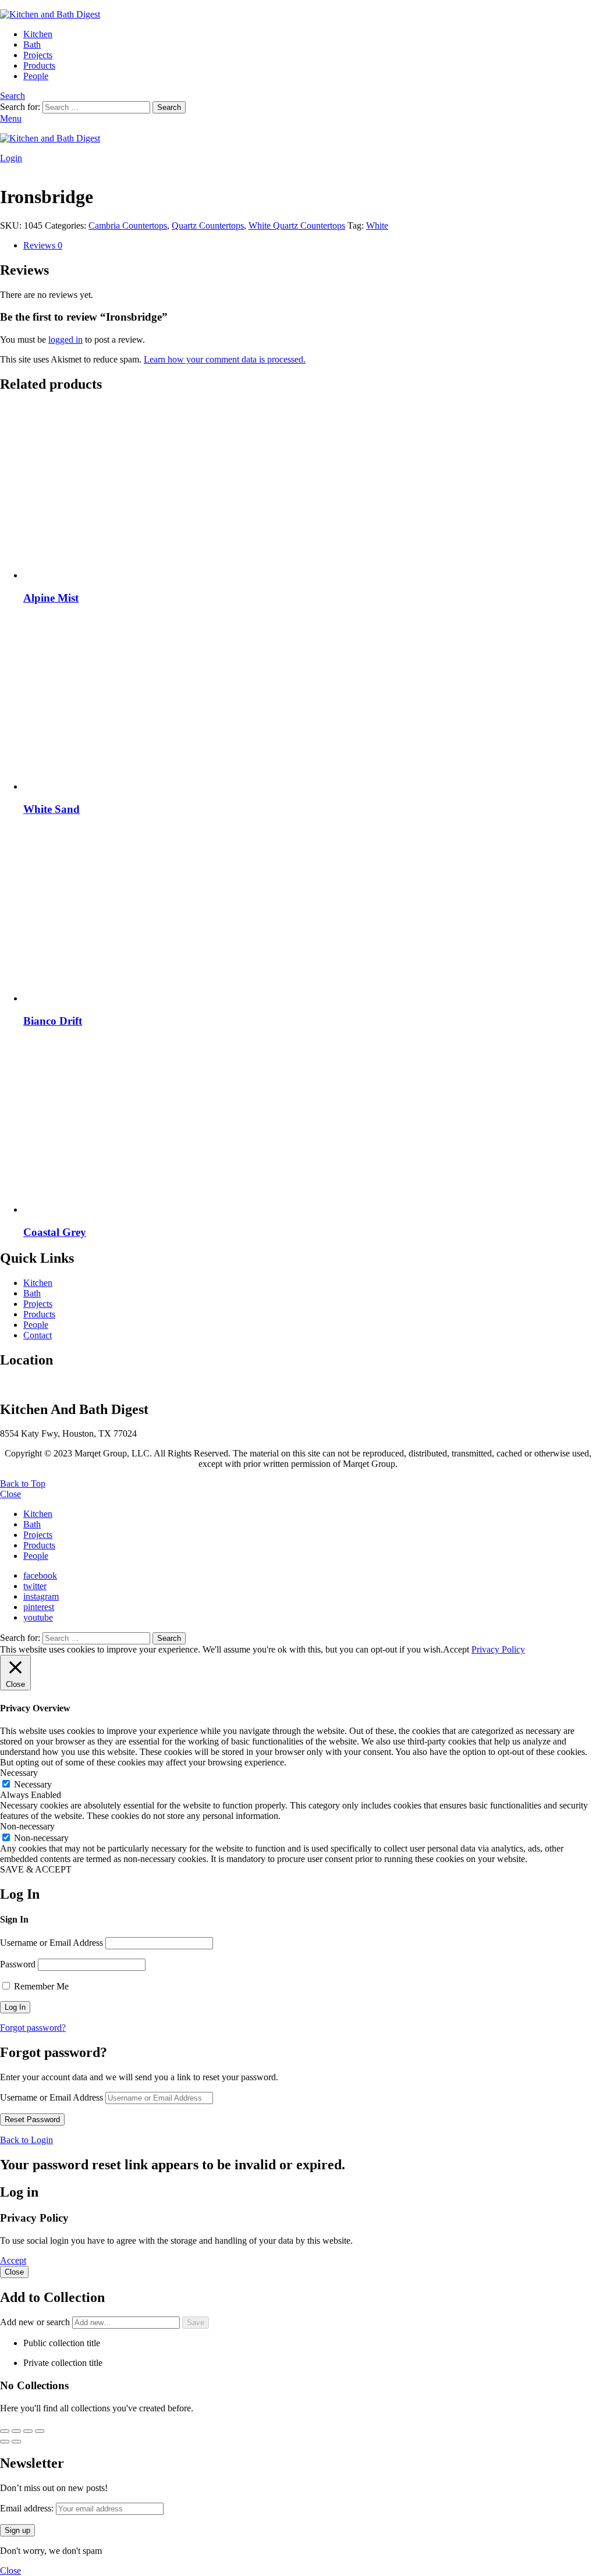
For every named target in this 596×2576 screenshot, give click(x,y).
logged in (65, 340)
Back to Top (23, 1484)
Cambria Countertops (128, 225)
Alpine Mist (51, 598)
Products (39, 65)
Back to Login (26, 2140)
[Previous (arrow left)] (5, 2442)
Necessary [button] (19, 1773)
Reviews (43, 245)
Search (169, 107)
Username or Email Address (52, 1943)
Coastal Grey (55, 1232)
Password (18, 1964)
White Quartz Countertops (297, 225)
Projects (38, 55)
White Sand (52, 809)
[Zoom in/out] (5, 2431)
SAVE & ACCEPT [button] (36, 1869)
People (36, 76)
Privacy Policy (498, 1649)
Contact (38, 1335)
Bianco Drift (53, 1021)
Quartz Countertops (208, 225)
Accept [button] (456, 1649)
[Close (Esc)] (40, 2431)
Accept (13, 2260)
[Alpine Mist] (310, 492)
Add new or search (36, 2322)
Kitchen (38, 34)
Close (10, 1494)
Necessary (33, 1784)
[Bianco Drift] (310, 915)
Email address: (28, 2508)
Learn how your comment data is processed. (225, 359)
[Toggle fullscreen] (16, 2431)
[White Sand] (310, 703)
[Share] (28, 2431)
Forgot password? (33, 2028)
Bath (32, 45)
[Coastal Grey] (310, 1127)
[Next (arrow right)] (16, 2442)
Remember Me (40, 1986)
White (377, 225)
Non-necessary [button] (27, 1826)
